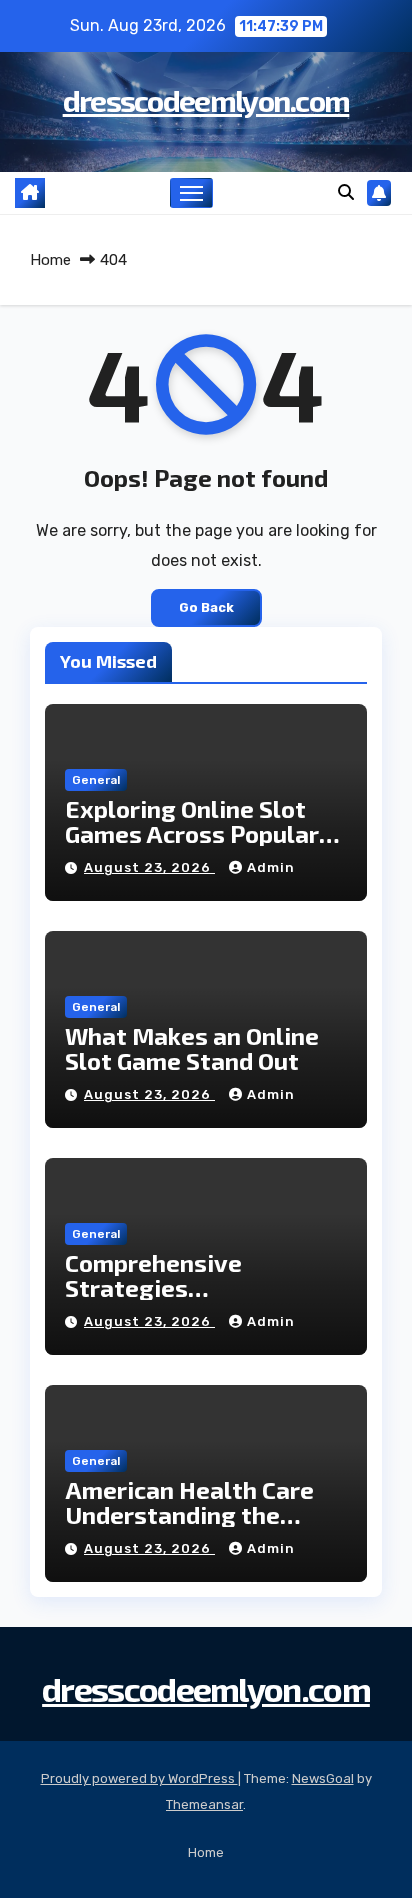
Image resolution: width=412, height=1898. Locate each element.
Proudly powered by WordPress (139, 1778)
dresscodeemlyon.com (206, 100)
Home (50, 260)
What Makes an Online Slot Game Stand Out (192, 1048)
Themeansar (204, 1804)
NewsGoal (323, 1778)
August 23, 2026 (149, 867)
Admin (271, 867)
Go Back (206, 607)
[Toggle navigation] (192, 193)
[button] (346, 192)
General (96, 780)
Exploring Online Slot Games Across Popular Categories (192, 833)
